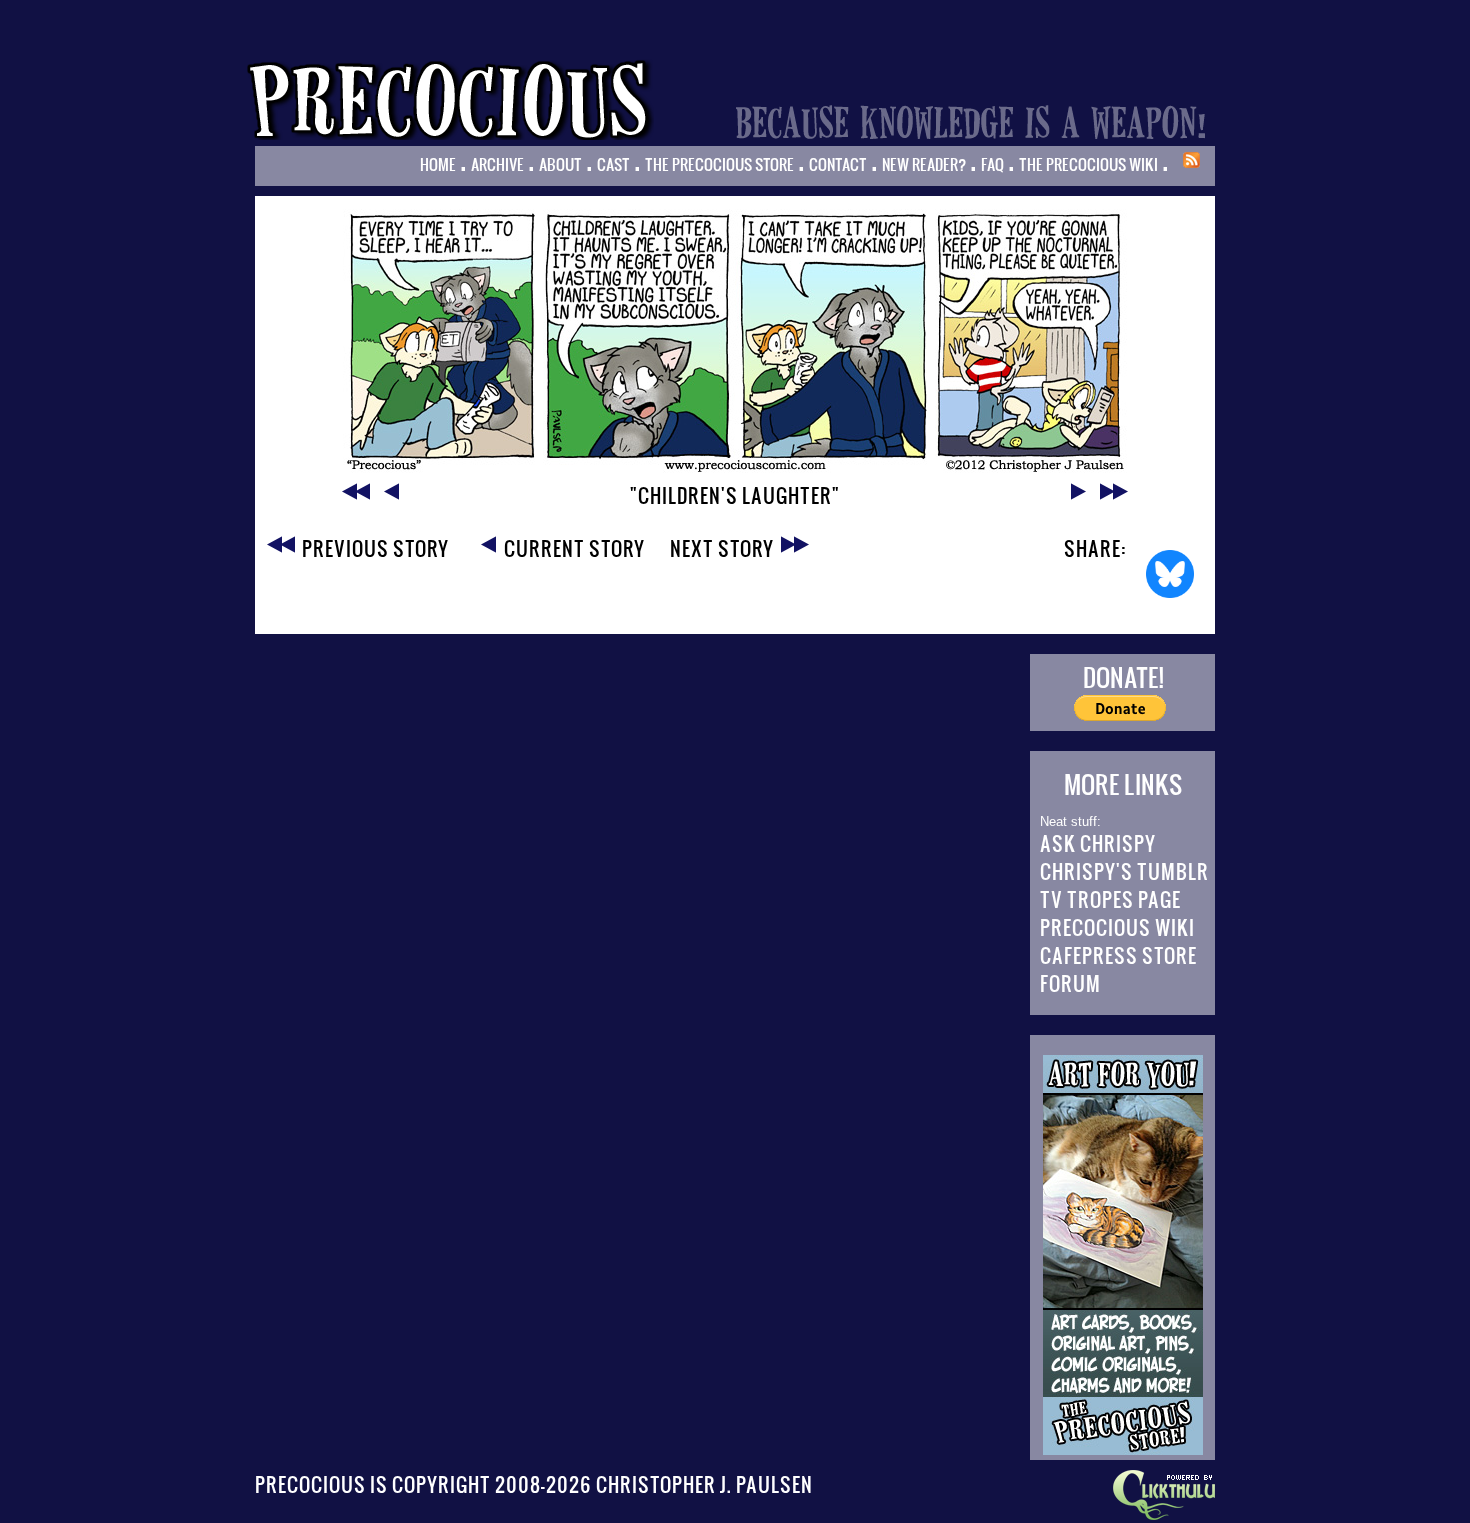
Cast (613, 164)
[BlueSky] (1170, 574)
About (560, 164)
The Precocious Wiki (1088, 164)
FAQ (992, 164)
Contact (838, 164)
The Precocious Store (719, 164)
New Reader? (924, 164)
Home (438, 164)
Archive (497, 164)
